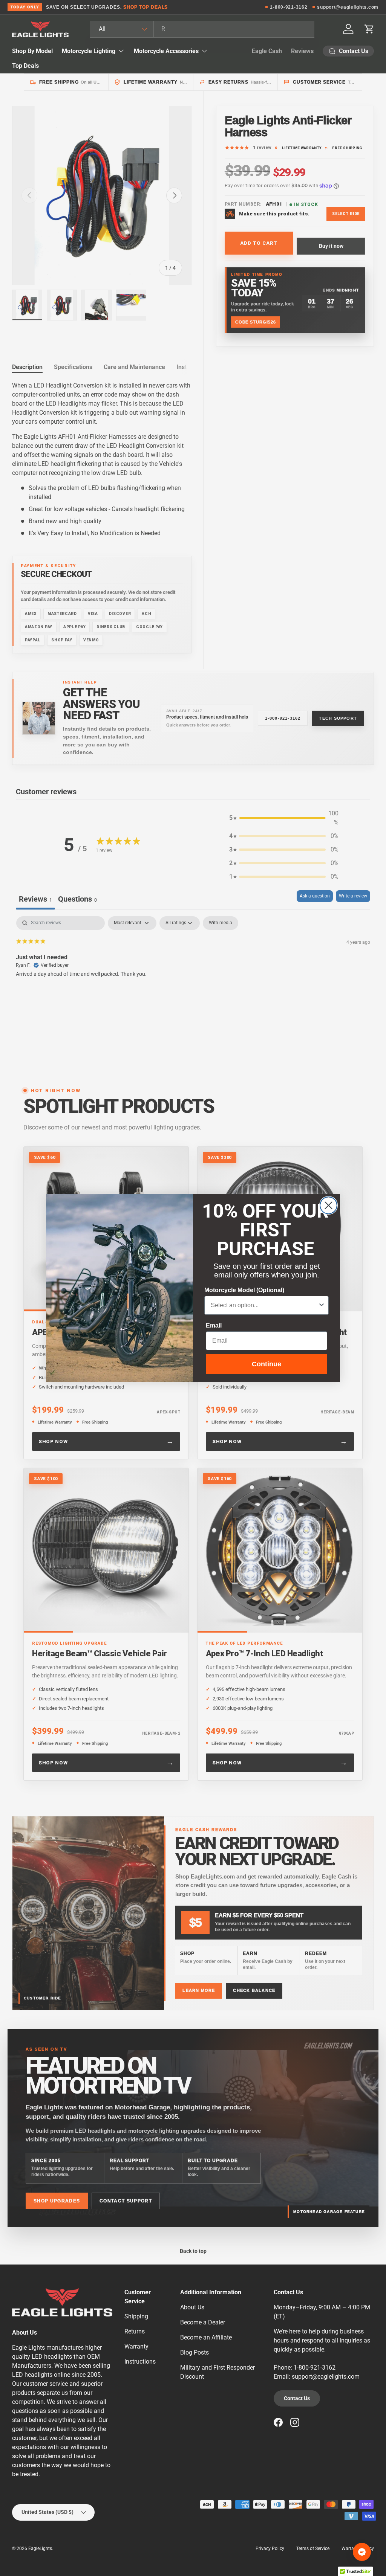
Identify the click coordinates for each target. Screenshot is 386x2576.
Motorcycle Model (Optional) (244, 1290)
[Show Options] (322, 1305)
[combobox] (264, 1305)
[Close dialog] (329, 1205)
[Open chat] (362, 2552)
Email (214, 1325)
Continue (267, 1364)
